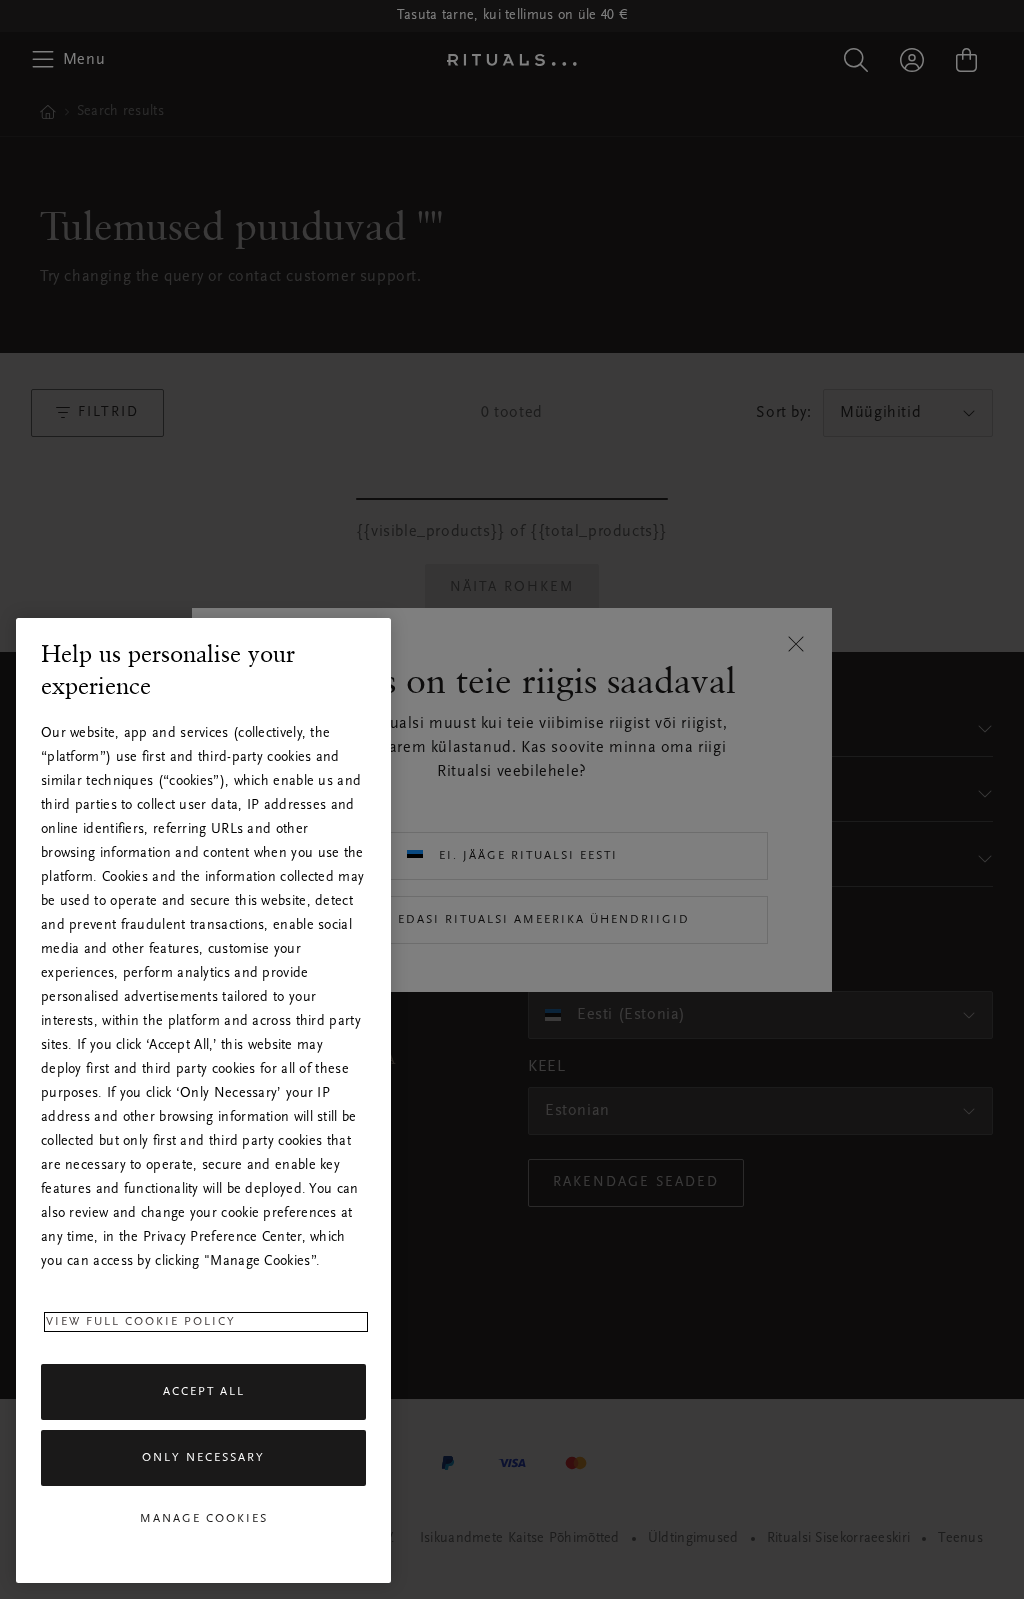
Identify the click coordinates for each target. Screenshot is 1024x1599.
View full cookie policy (141, 1322)
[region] (203, 1100)
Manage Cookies (204, 1519)
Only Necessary (203, 1458)
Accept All (204, 1392)
